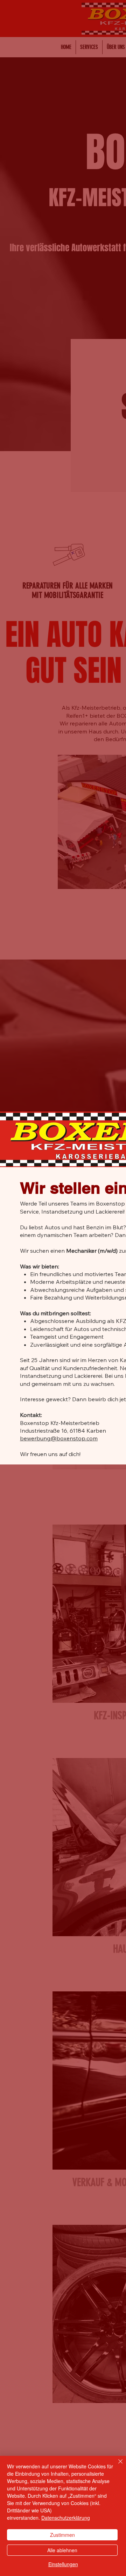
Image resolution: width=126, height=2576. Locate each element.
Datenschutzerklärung (66, 2518)
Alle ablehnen (62, 2550)
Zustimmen (62, 2535)
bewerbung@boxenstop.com (59, 1438)
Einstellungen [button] (63, 2564)
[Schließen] (116, 2466)
